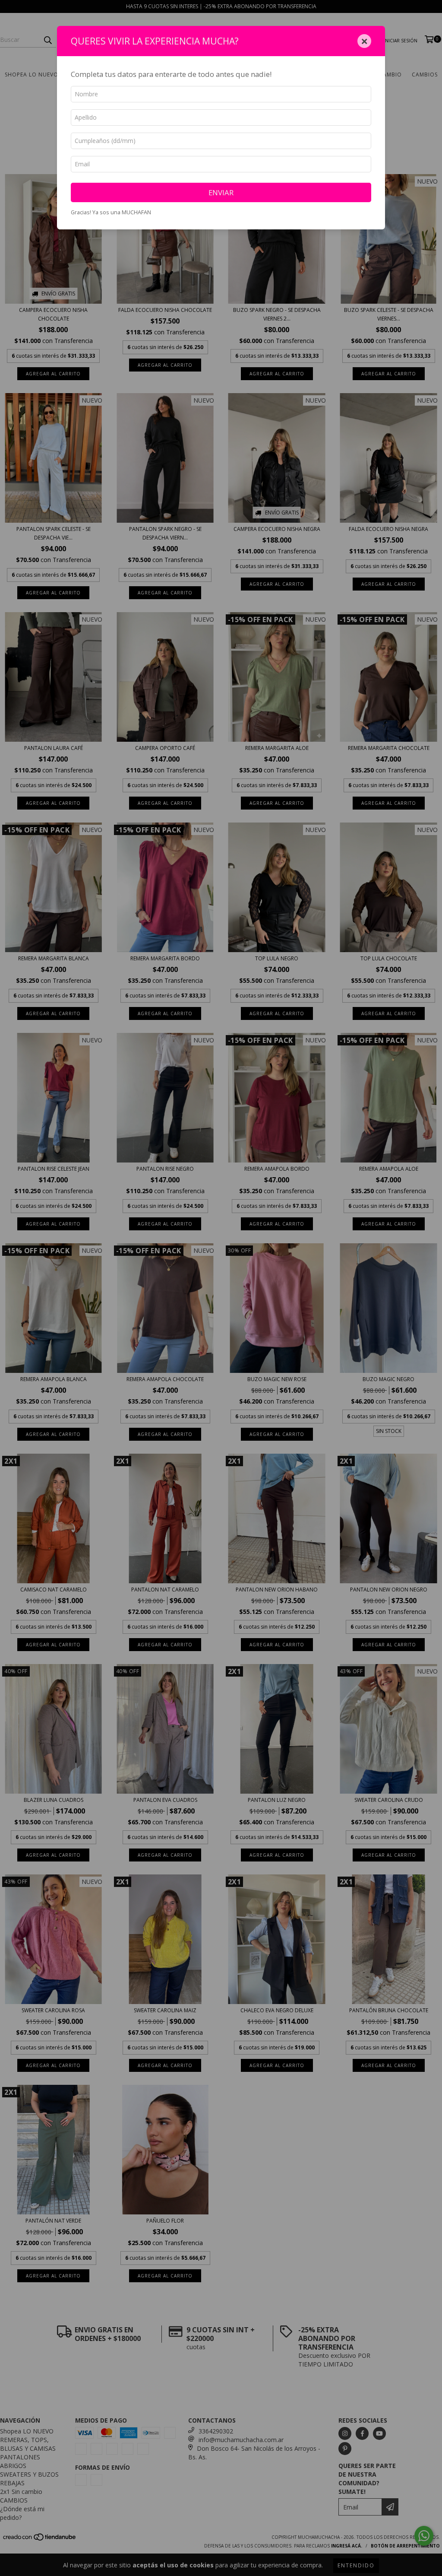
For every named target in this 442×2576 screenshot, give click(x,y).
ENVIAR (221, 192)
